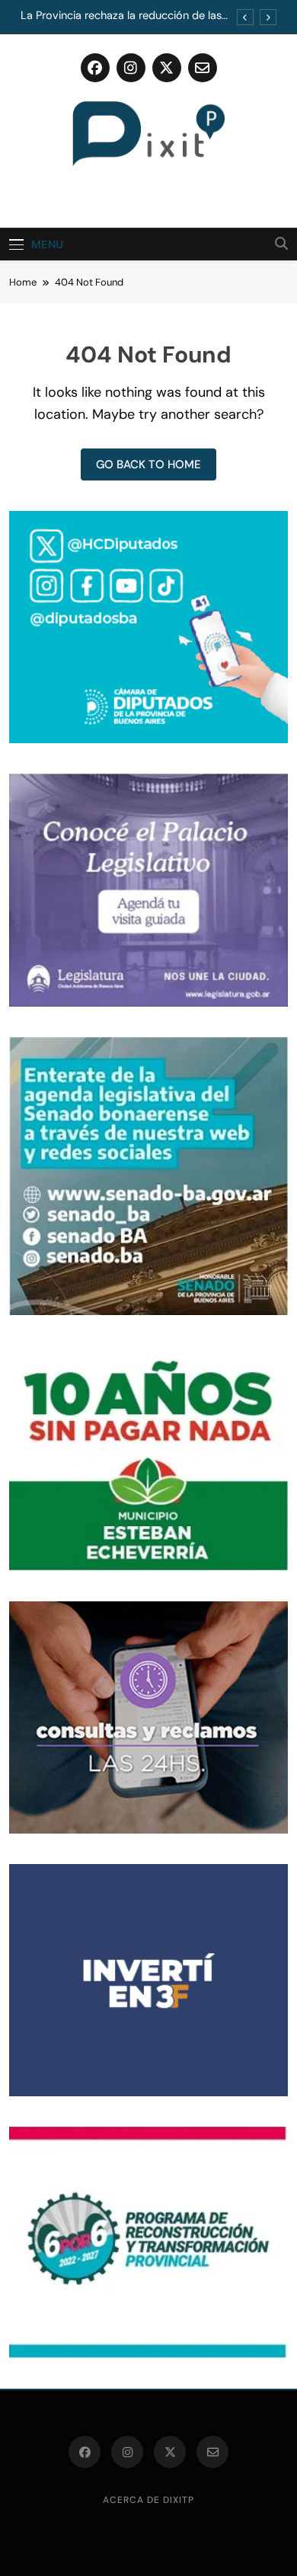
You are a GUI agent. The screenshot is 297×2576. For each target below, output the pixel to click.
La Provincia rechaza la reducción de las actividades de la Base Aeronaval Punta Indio (121, 16)
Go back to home (148, 464)
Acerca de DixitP (148, 2500)
